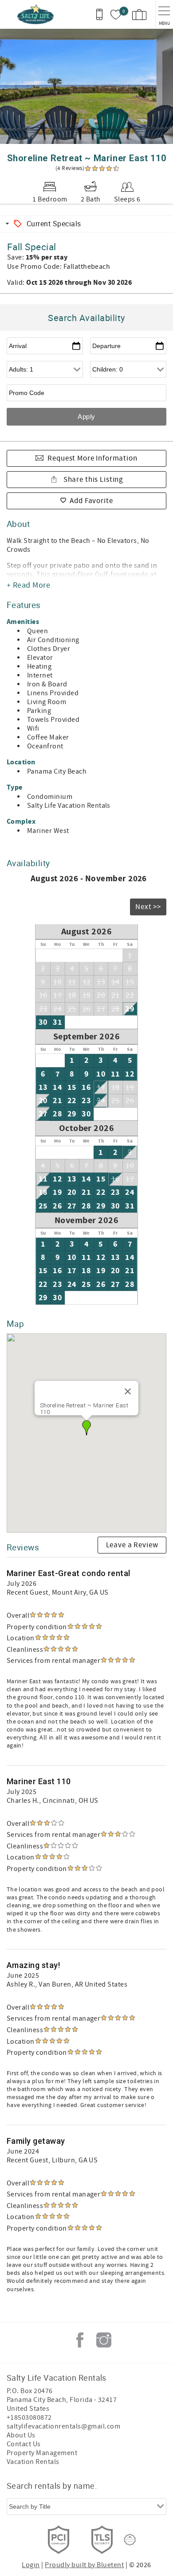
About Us (21, 2435)
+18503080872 (29, 2417)
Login (31, 2565)
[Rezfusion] (130, 2540)
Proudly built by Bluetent (84, 2565)
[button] (86, 1428)
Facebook (80, 2340)
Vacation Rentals (33, 2462)
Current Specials (54, 224)
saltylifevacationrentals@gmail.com (63, 2426)
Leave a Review (132, 1545)
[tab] (86, 224)
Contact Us (24, 2444)
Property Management (42, 2453)
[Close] (128, 1391)
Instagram (104, 2340)
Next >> (148, 907)
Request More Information (92, 458)
